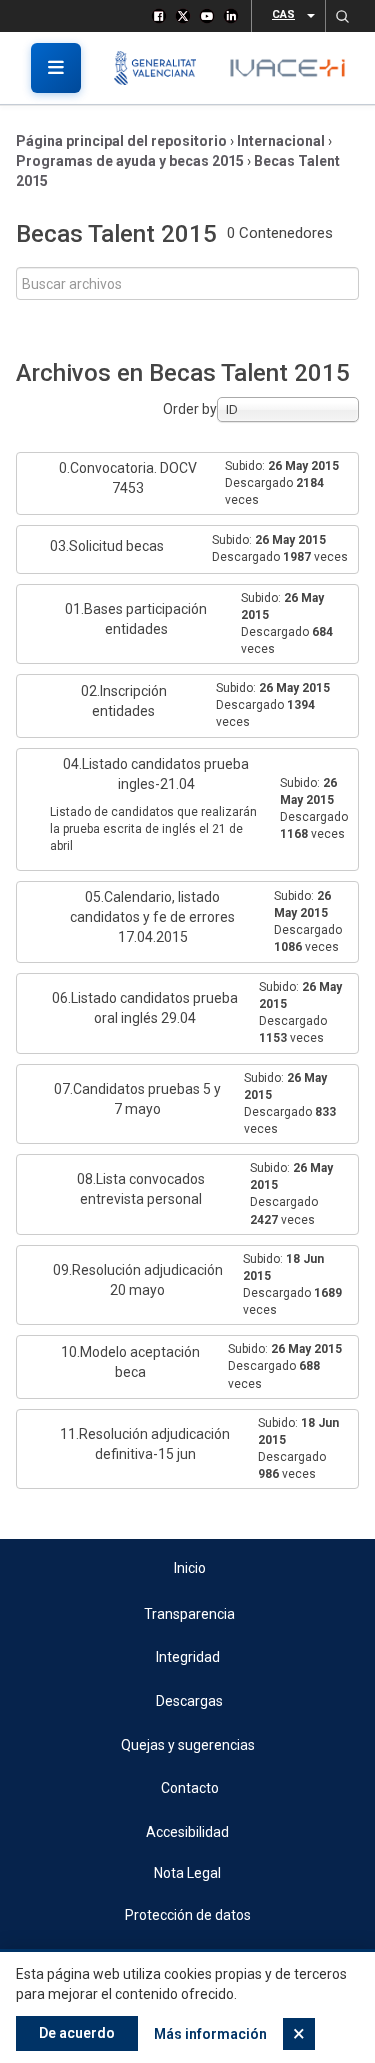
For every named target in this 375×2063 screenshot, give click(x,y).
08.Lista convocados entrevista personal (141, 1189)
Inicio (190, 1568)
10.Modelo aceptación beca (130, 1362)
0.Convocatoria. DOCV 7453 (128, 478)
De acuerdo (77, 2033)
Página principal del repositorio (121, 141)
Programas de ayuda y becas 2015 (130, 161)
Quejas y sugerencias (188, 1745)
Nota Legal (187, 1873)
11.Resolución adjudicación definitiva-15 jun (145, 1444)
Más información (210, 2034)
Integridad (188, 1657)
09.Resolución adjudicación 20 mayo (138, 1280)
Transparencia (189, 1614)
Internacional (281, 141)
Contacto (190, 1788)
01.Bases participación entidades (136, 619)
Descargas (189, 1701)
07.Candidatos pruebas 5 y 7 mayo (137, 1099)
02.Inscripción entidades (124, 701)
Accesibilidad (187, 1832)
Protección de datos (188, 1915)
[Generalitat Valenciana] (162, 68)
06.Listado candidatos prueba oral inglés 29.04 (145, 1008)
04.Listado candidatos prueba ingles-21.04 (156, 774)
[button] (342, 16)
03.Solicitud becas (107, 546)
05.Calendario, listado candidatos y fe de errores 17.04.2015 (152, 917)
